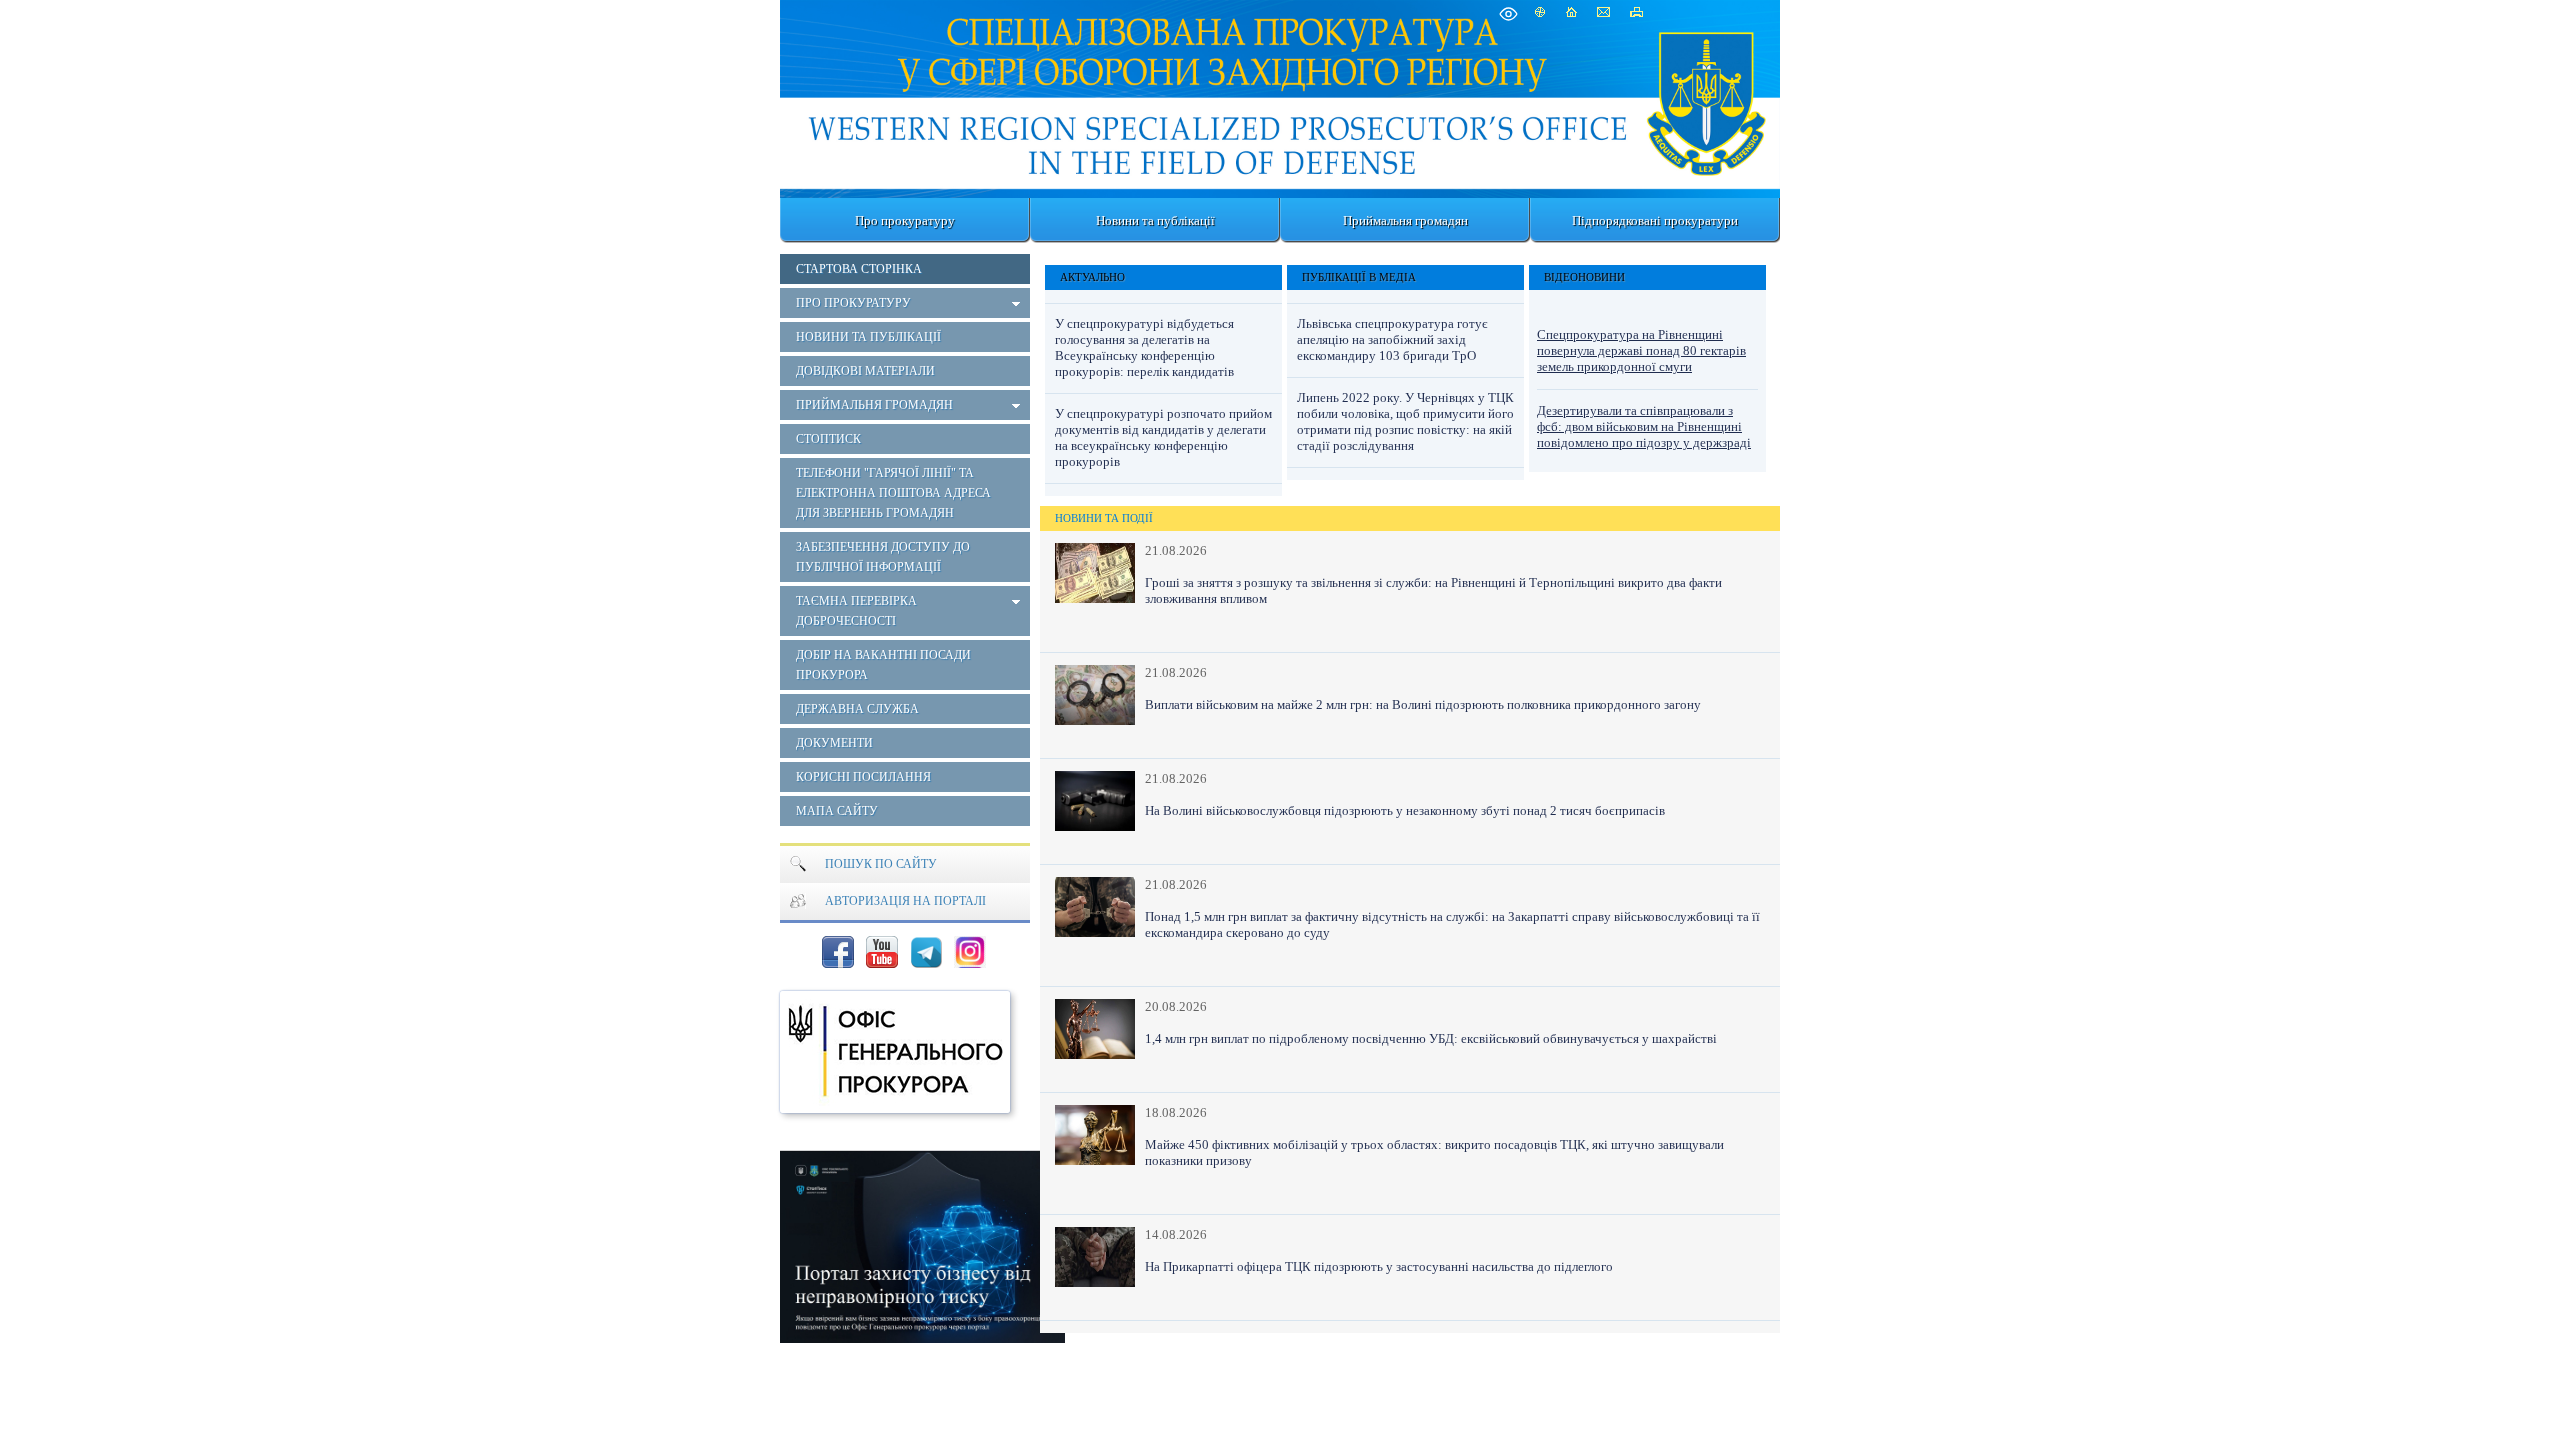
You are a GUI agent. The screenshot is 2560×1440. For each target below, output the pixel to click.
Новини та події (1104, 518)
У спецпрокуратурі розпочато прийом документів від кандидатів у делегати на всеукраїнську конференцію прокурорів (1163, 437)
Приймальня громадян (1405, 220)
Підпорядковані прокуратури (1655, 220)
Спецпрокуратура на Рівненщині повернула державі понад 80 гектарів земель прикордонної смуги (1641, 350)
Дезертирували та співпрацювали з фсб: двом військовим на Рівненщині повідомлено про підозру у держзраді (1644, 426)
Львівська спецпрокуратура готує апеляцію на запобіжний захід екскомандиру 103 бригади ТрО (1392, 339)
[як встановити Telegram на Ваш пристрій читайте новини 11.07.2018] (926, 952)
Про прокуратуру (905, 220)
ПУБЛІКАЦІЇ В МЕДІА (1359, 277)
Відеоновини (1584, 277)
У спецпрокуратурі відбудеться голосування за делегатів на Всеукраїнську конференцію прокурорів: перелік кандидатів (1144, 347)
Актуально (1092, 277)
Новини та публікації (1155, 220)
